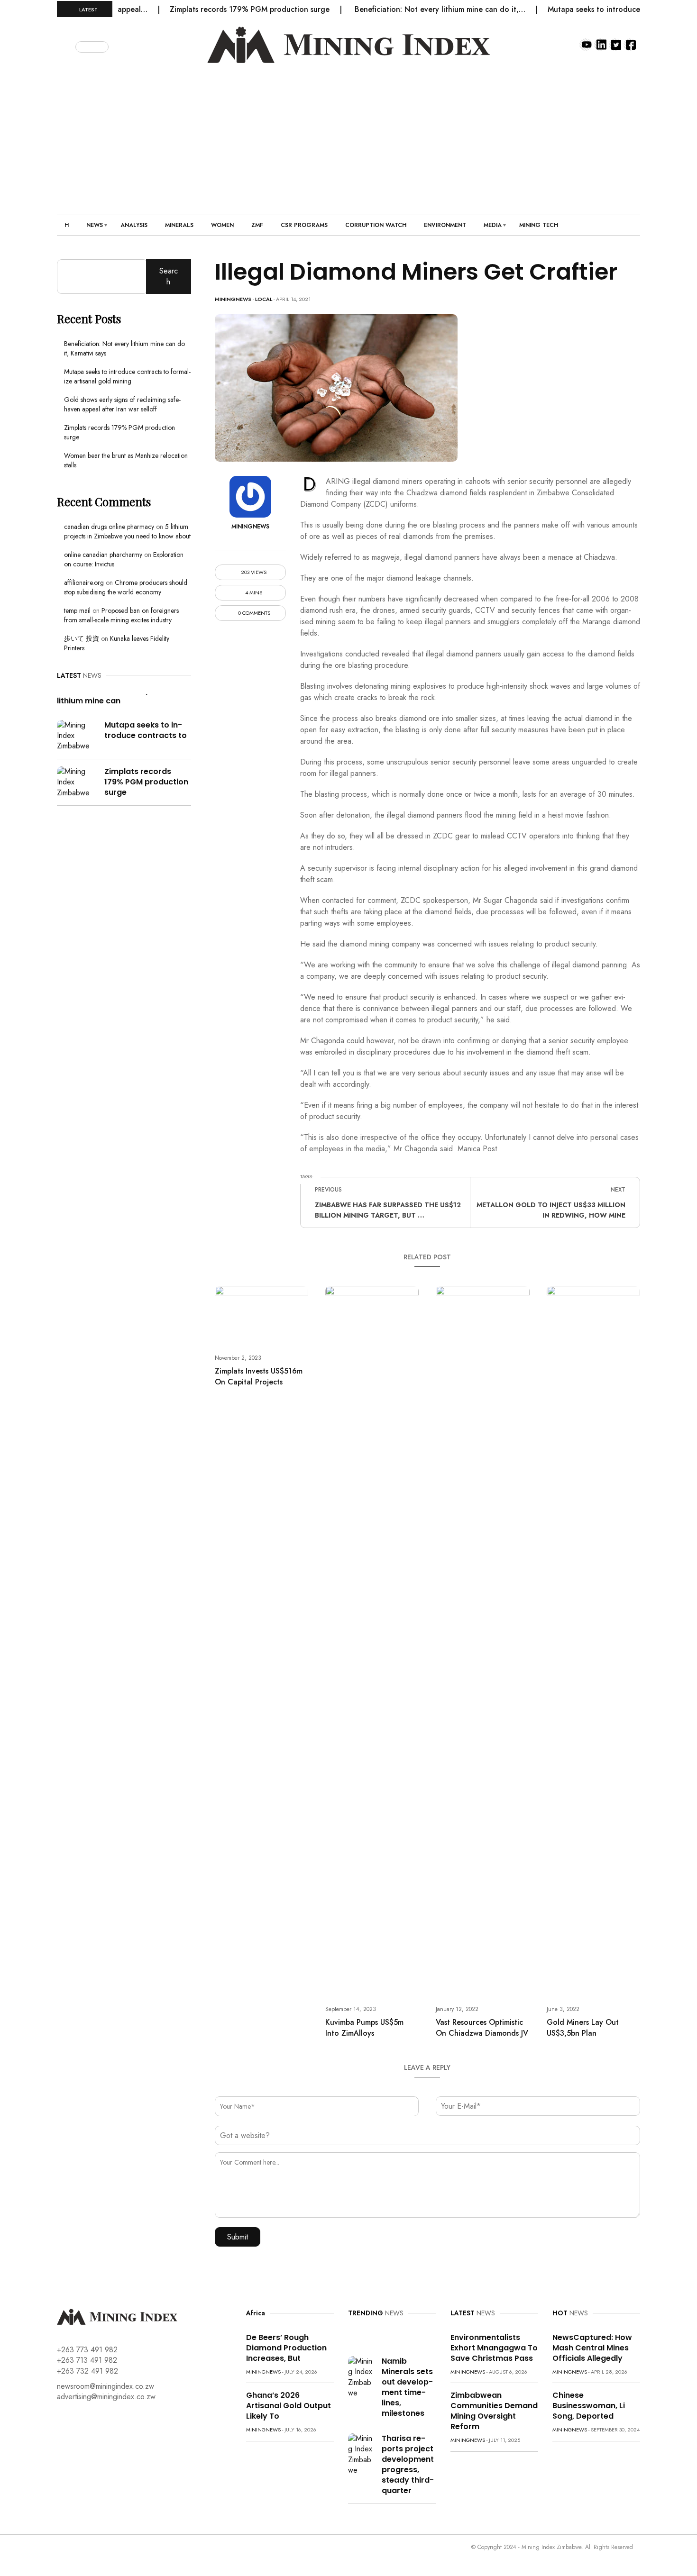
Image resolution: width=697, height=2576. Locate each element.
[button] (67, 45)
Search (169, 276)
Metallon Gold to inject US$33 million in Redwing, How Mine (551, 1210)
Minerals (179, 225)
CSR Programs (304, 225)
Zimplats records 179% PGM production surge (214, 9)
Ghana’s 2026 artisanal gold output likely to (289, 2406)
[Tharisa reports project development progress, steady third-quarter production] (361, 2454)
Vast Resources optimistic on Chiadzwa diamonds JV (482, 2028)
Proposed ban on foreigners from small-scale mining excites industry (121, 615)
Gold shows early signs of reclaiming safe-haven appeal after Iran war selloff (122, 404)
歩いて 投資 (82, 638)
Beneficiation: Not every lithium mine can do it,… (405, 9)
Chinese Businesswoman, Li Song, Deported (589, 2406)
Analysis (134, 225)
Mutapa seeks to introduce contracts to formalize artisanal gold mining (127, 376)
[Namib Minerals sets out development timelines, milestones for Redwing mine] (361, 2377)
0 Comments (253, 613)
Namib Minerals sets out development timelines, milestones (407, 2387)
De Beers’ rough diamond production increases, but (286, 2348)
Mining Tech (539, 225)
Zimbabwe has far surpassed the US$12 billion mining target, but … (388, 1210)
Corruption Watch (376, 225)
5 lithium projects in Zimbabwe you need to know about (127, 531)
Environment (445, 225)
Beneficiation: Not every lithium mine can (103, 696)
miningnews (233, 299)
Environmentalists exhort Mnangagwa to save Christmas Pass (494, 2348)
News (95, 225)
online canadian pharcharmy (103, 555)
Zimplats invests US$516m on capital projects (259, 1376)
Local (264, 299)
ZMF (257, 225)
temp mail (77, 610)
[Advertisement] (348, 134)
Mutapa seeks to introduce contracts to (146, 730)
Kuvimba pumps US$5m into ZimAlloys (364, 2028)
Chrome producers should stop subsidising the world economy (126, 587)
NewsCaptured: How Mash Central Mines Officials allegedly (592, 2348)
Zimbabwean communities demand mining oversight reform (494, 2411)
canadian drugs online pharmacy (109, 527)
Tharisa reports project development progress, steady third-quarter (408, 2464)
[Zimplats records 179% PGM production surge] (77, 781)
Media (493, 225)
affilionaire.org (84, 583)
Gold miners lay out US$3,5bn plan (583, 2028)
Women (222, 225)
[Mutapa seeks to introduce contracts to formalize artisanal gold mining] (77, 735)
